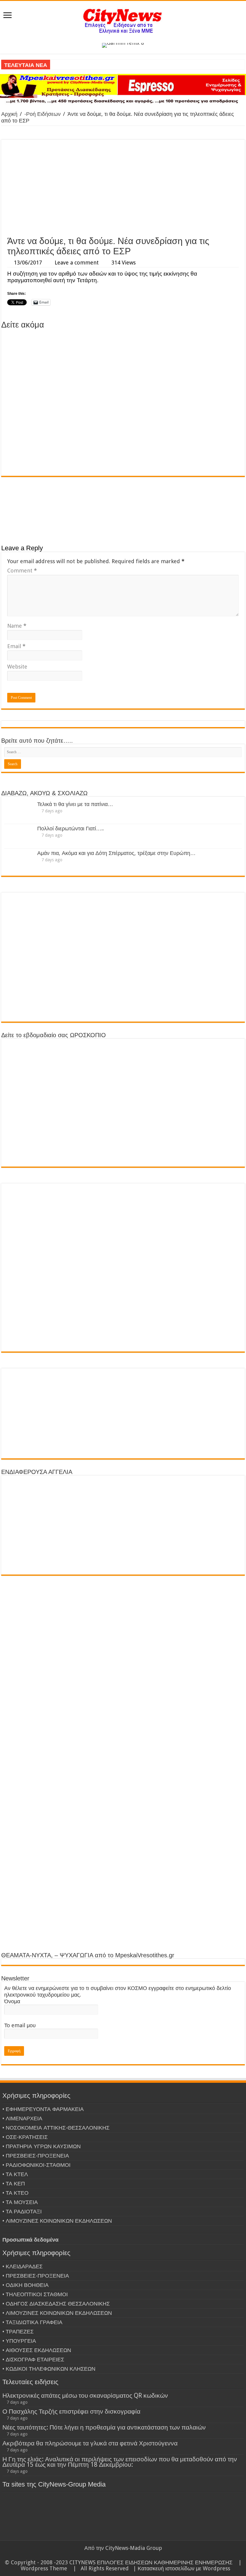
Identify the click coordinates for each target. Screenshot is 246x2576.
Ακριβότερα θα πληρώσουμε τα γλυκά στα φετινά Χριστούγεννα (90, 2443)
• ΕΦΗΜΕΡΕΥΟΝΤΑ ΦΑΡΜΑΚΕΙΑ (43, 2109)
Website (17, 667)
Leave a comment (77, 263)
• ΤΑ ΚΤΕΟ (15, 2193)
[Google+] (117, 2555)
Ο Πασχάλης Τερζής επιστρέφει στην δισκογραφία (71, 2411)
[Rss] (112, 2555)
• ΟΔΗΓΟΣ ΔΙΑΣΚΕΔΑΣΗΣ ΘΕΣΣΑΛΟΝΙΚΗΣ (56, 2304)
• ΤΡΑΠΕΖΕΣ (18, 2331)
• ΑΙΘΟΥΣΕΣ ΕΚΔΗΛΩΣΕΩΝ (37, 2350)
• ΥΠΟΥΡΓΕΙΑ (19, 2341)
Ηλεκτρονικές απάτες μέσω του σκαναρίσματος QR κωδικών (85, 2395)
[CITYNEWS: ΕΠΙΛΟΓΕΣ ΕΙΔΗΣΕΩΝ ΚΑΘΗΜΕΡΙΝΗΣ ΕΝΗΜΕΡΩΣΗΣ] (123, 21)
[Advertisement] (123, 188)
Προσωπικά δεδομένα (30, 2240)
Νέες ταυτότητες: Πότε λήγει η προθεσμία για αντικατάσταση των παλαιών (104, 2427)
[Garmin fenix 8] (123, 45)
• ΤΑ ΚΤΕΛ (15, 2174)
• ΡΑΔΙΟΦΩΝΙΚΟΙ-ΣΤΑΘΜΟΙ (36, 2165)
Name (17, 626)
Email (16, 646)
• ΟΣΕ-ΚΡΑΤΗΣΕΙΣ (25, 2137)
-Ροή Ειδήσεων (42, 114)
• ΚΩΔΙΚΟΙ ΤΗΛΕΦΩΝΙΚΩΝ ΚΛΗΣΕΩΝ (49, 2369)
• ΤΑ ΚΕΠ (14, 2183)
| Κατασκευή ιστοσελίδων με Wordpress (182, 2568)
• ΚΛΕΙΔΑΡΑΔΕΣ (22, 2266)
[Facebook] (123, 2555)
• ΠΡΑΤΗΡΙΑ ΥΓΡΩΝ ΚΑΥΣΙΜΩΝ (42, 2146)
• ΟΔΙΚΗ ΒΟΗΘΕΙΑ (25, 2285)
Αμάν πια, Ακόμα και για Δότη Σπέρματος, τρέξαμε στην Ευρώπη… (116, 853)
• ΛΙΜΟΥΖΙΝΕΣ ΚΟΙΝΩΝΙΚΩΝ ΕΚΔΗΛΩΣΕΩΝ (57, 2221)
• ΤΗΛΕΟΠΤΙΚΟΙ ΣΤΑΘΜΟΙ (35, 2294)
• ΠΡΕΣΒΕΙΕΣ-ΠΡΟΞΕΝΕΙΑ (36, 2156)
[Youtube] (135, 2555)
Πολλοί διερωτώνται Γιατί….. (70, 828)
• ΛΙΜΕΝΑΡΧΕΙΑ (22, 2118)
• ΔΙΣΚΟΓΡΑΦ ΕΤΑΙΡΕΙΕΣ (33, 2359)
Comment (22, 571)
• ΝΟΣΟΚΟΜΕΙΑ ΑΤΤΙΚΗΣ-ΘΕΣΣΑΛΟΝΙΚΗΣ (56, 2128)
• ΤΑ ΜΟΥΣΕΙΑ (20, 2202)
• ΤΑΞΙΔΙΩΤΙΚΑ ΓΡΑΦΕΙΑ (32, 2322)
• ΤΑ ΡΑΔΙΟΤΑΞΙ (22, 2211)
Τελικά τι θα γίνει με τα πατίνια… (75, 804)
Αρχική (9, 114)
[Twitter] (129, 2555)
